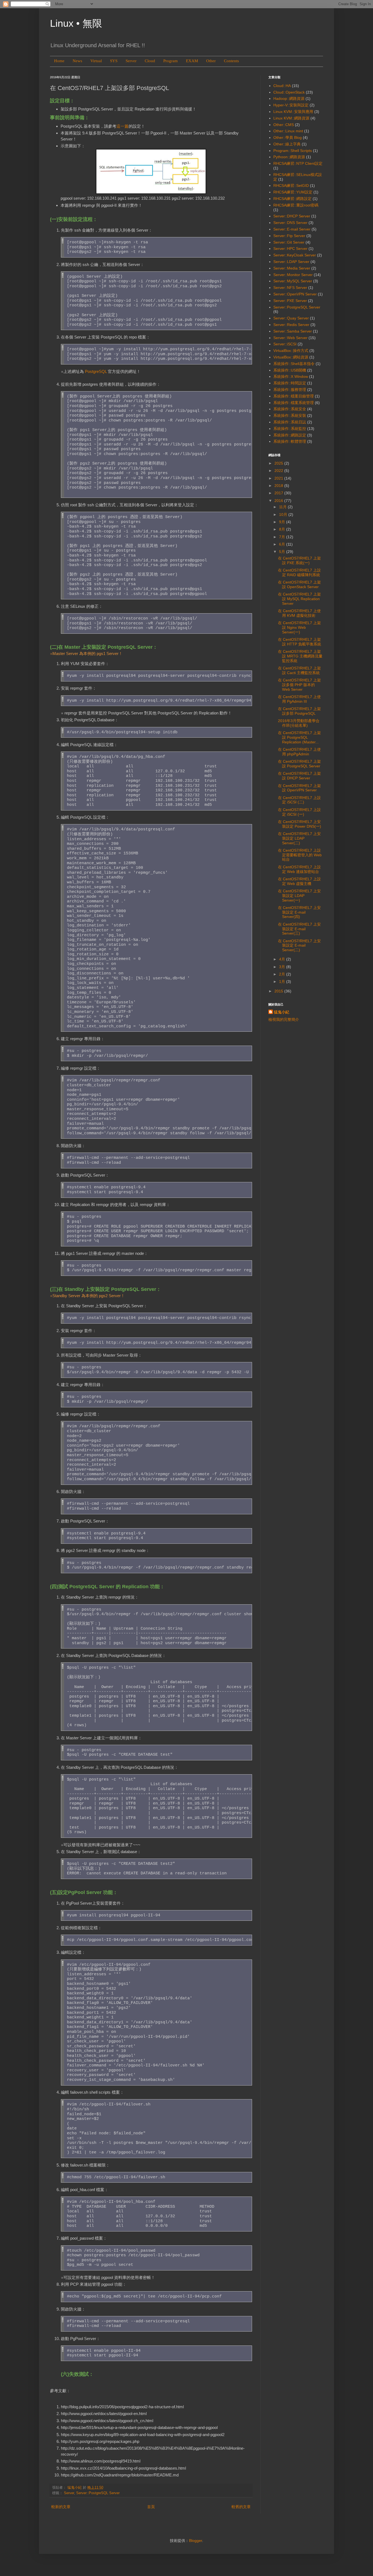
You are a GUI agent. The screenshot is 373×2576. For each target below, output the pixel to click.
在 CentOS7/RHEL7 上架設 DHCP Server (299, 776)
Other (211, 61)
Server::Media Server (292, 268)
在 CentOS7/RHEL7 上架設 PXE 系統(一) (299, 560)
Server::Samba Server (293, 331)
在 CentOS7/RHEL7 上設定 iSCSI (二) (299, 800)
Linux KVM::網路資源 (291, 118)
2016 (279, 501)
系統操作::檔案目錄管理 (294, 396)
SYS (114, 61)
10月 (284, 514)
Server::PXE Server (290, 301)
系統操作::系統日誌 (290, 422)
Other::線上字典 (287, 144)
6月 (283, 544)
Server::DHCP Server (292, 216)
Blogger (196, 2541)
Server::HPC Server (290, 249)
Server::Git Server (289, 242)
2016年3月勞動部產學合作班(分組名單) (299, 723)
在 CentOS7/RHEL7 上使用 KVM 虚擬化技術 (299, 613)
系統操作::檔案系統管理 (294, 403)
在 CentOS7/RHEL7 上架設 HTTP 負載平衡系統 (300, 642)
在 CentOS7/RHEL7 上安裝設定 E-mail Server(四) (299, 912)
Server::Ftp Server (289, 236)
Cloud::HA (282, 86)
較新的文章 (61, 2507)
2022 (279, 471)
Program (171, 61)
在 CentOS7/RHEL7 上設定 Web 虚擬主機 (299, 881)
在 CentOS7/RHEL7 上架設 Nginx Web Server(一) (299, 627)
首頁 (151, 2507)
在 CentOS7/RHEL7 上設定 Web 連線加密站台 (299, 869)
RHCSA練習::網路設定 (292, 199)
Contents (231, 61)
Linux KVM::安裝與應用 (293, 112)
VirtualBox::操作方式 (291, 351)
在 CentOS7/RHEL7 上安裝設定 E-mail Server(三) (299, 929)
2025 (279, 463)
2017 (279, 493)
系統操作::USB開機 (290, 370)
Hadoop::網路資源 (289, 98)
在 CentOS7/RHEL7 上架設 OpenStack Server (299, 584)
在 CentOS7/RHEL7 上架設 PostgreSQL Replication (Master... (299, 737)
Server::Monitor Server (293, 275)
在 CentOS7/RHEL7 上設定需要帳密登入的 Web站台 (300, 855)
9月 (283, 522)
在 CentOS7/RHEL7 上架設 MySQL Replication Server (299, 599)
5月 (283, 552)
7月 (283, 537)
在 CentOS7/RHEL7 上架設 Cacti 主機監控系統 (299, 670)
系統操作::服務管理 (290, 390)
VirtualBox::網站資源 (291, 357)
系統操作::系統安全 (290, 409)
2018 (279, 486)
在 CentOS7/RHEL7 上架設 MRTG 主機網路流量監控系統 (300, 656)
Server (131, 61)
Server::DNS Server (290, 223)
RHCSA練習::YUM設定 (293, 192)
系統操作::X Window (291, 376)
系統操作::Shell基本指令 (294, 364)
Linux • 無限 (76, 23)
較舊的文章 (241, 2507)
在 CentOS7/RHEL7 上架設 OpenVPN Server (299, 788)
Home (59, 61)
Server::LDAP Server (291, 262)
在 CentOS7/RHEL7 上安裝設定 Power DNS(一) (300, 824)
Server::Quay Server (291, 318)
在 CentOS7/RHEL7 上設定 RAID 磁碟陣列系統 (299, 572)
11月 (283, 507)
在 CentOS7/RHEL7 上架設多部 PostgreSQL (299, 711)
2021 (279, 478)
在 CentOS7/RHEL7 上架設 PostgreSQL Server (299, 764)
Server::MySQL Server (293, 281)
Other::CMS (284, 125)
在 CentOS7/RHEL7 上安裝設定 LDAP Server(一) (299, 896)
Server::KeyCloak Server (295, 255)
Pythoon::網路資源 (289, 157)
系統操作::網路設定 (290, 435)
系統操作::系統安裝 (290, 415)
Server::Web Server (290, 338)
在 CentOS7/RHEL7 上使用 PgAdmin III (299, 699)
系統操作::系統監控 (290, 429)
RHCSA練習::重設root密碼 (296, 205)
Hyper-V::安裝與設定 (291, 105)
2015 (279, 991)
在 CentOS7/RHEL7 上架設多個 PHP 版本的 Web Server (299, 685)
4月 (283, 959)
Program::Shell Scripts (293, 151)
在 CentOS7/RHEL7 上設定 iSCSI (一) (299, 812)
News (77, 61)
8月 (283, 529)
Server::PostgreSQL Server (98, 2493)
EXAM (192, 61)
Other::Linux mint (288, 131)
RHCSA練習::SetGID (291, 186)
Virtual (96, 61)
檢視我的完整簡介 (284, 1019)
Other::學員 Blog (288, 137)
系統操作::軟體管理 (290, 441)
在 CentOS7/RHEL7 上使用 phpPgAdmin (299, 752)
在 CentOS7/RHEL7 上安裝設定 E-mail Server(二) (299, 946)
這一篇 (122, 126)
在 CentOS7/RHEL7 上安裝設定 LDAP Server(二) (299, 838)
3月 (283, 967)
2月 (283, 974)
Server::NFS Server (290, 288)
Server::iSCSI (285, 344)
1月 (283, 982)
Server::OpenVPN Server (295, 294)
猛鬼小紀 (282, 1012)
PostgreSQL (96, 371)
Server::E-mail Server (292, 229)
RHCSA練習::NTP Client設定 (298, 163)
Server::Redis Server (291, 325)
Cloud (150, 61)
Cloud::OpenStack (289, 92)
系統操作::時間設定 (290, 383)
